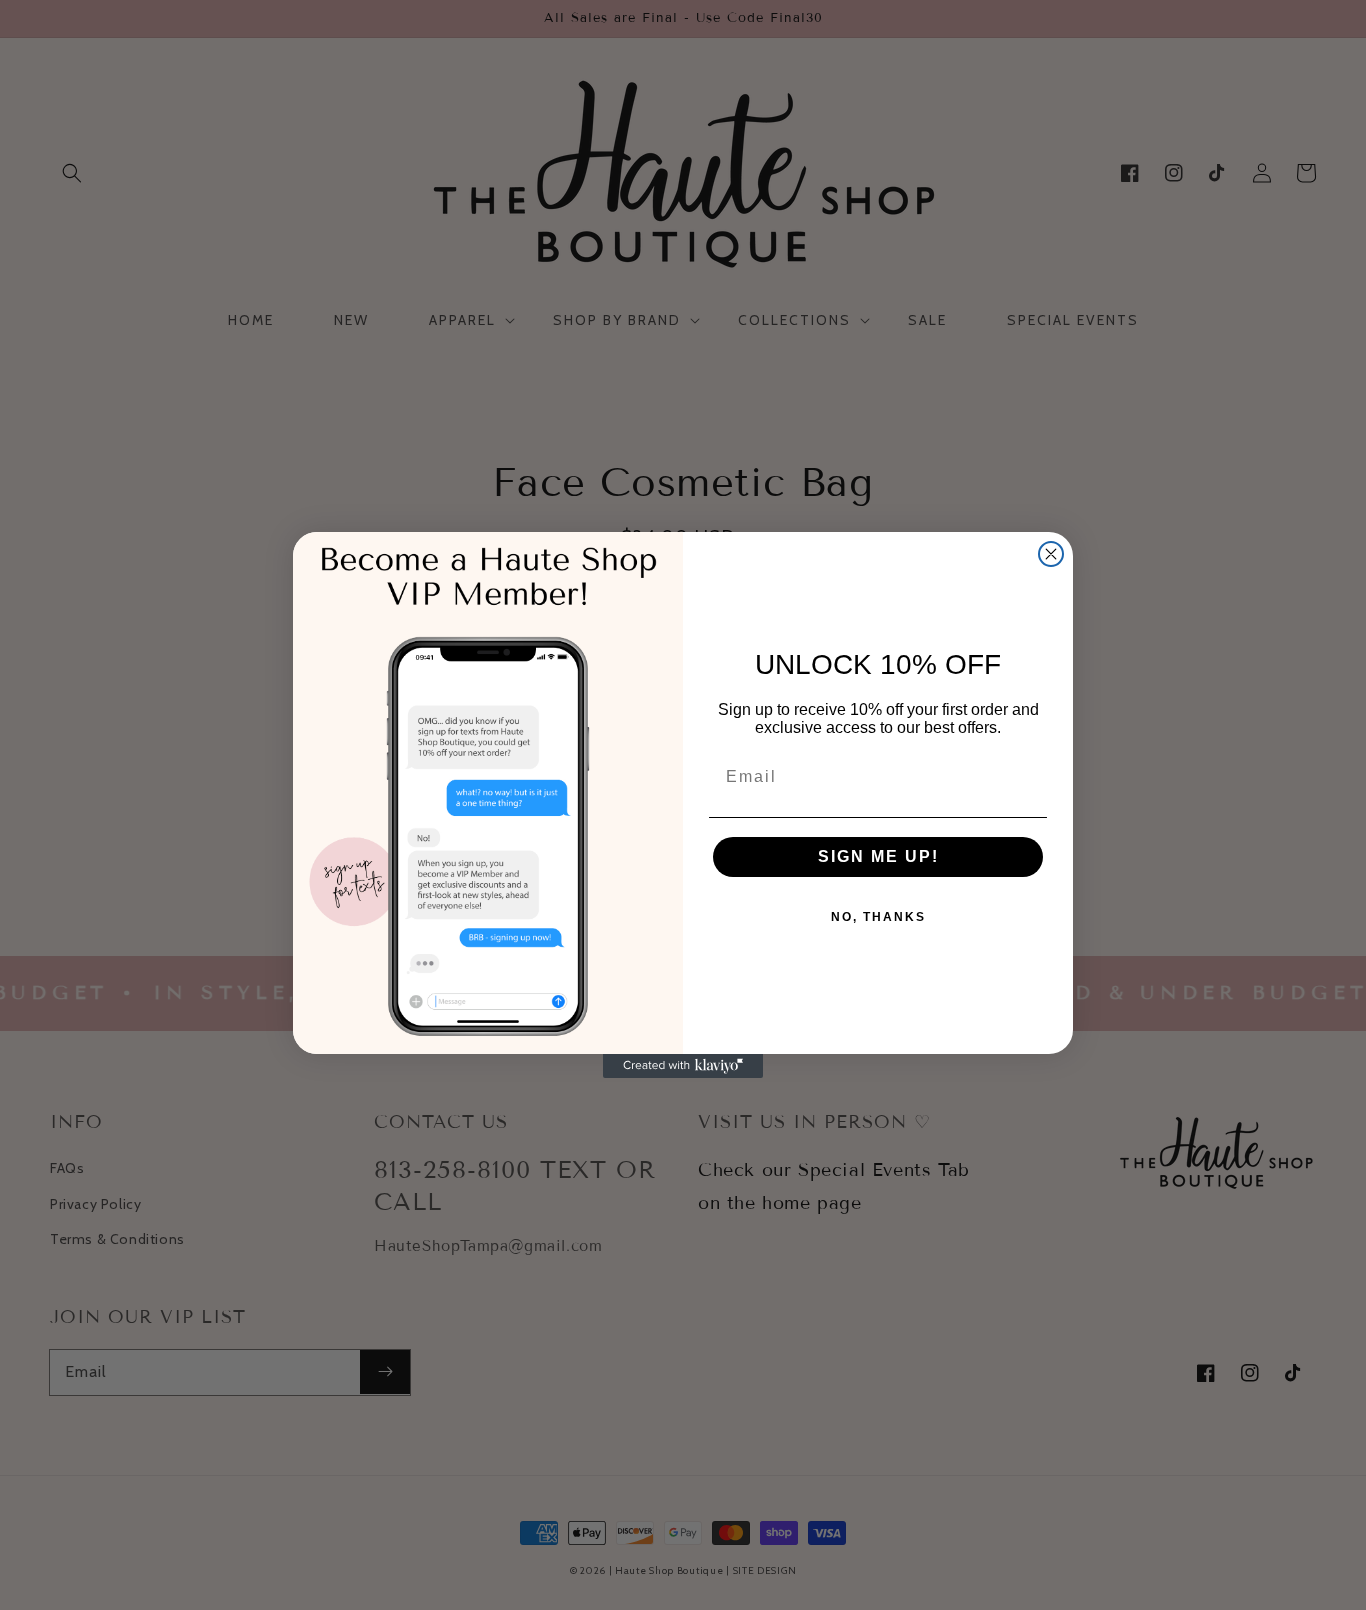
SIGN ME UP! (878, 856)
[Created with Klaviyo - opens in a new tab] (683, 1066)
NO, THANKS (878, 917)
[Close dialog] (1051, 554)
